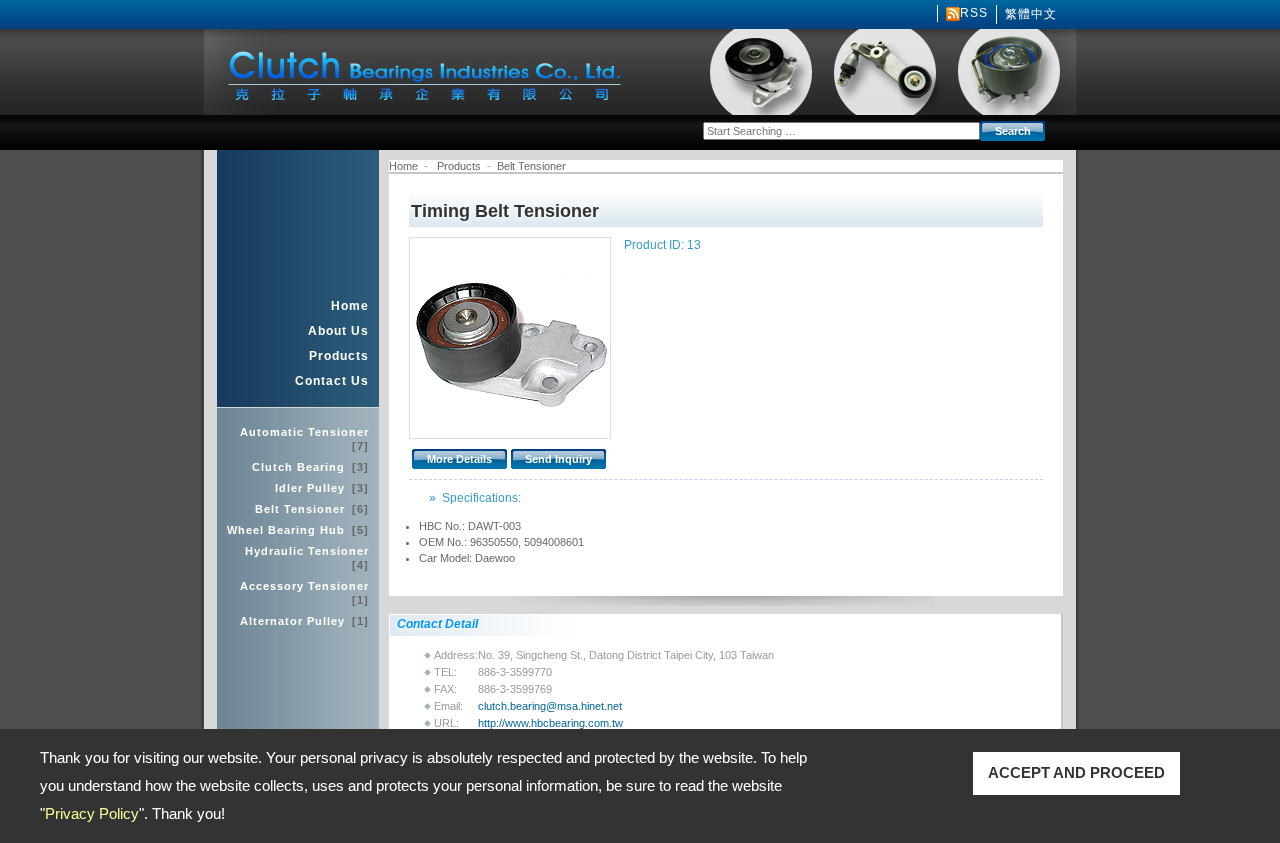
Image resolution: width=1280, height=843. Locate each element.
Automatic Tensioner (304, 439)
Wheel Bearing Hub (298, 530)
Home (350, 306)
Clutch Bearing (310, 467)
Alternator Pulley (304, 621)
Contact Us (332, 381)
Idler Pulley (322, 488)
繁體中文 (1031, 14)
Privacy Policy (92, 813)
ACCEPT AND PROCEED (1076, 772)
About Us (338, 331)
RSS (974, 13)
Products (339, 356)
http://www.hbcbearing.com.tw (550, 723)
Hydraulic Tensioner (307, 558)
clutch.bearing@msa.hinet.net (550, 706)
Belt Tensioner (312, 509)
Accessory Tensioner (304, 593)
